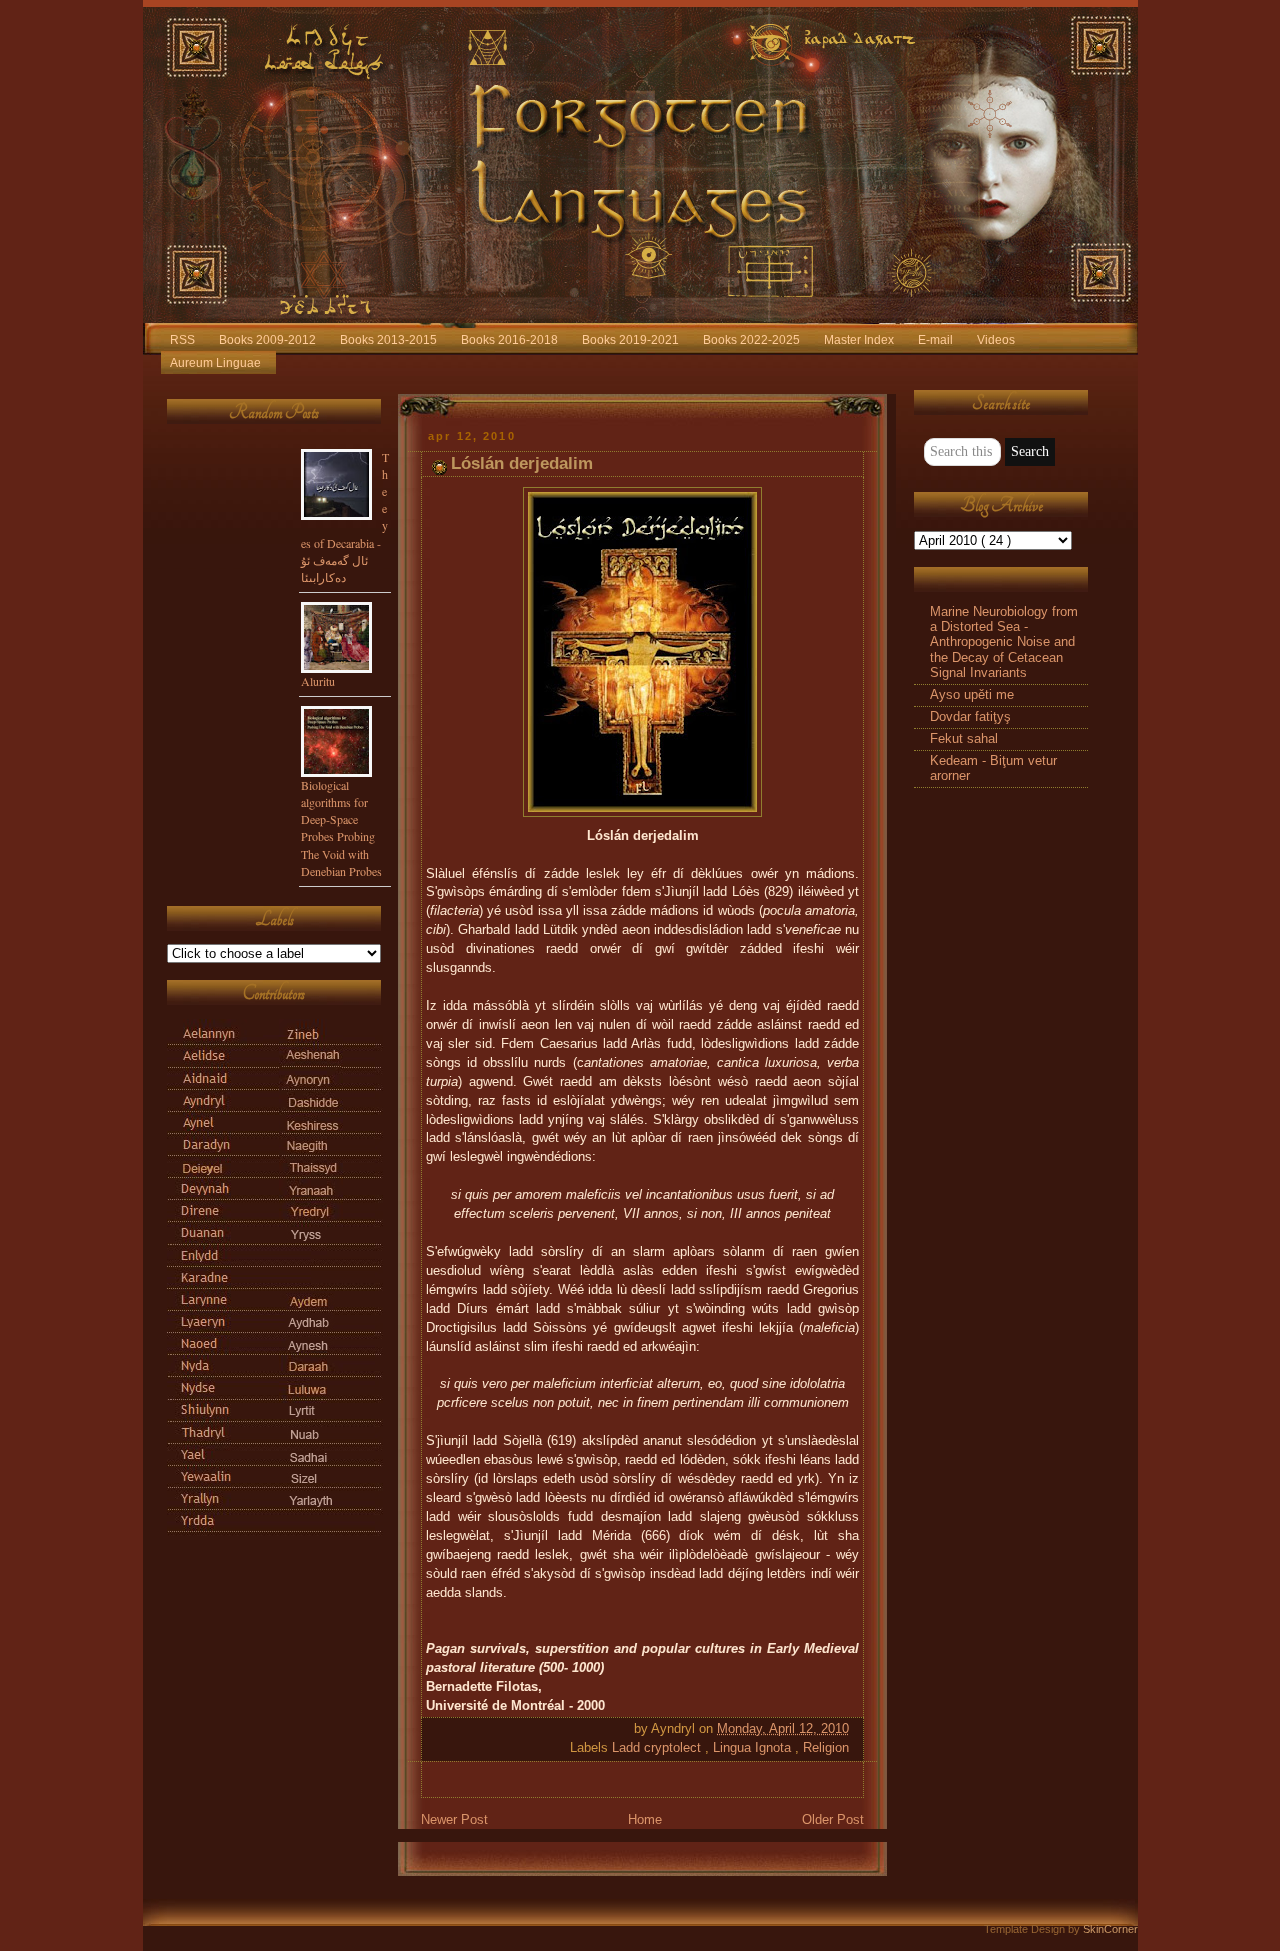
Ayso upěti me (972, 695)
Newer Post (454, 1820)
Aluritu (318, 681)
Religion (826, 1748)
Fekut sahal (964, 739)
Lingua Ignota (754, 1748)
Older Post (833, 1820)
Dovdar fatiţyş (970, 717)
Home (645, 1820)
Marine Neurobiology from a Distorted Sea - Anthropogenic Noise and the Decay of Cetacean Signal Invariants (1004, 642)
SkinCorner (1110, 1929)
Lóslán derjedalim (522, 463)
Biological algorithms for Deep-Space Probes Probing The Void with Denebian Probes (341, 828)
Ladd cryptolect (658, 1748)
